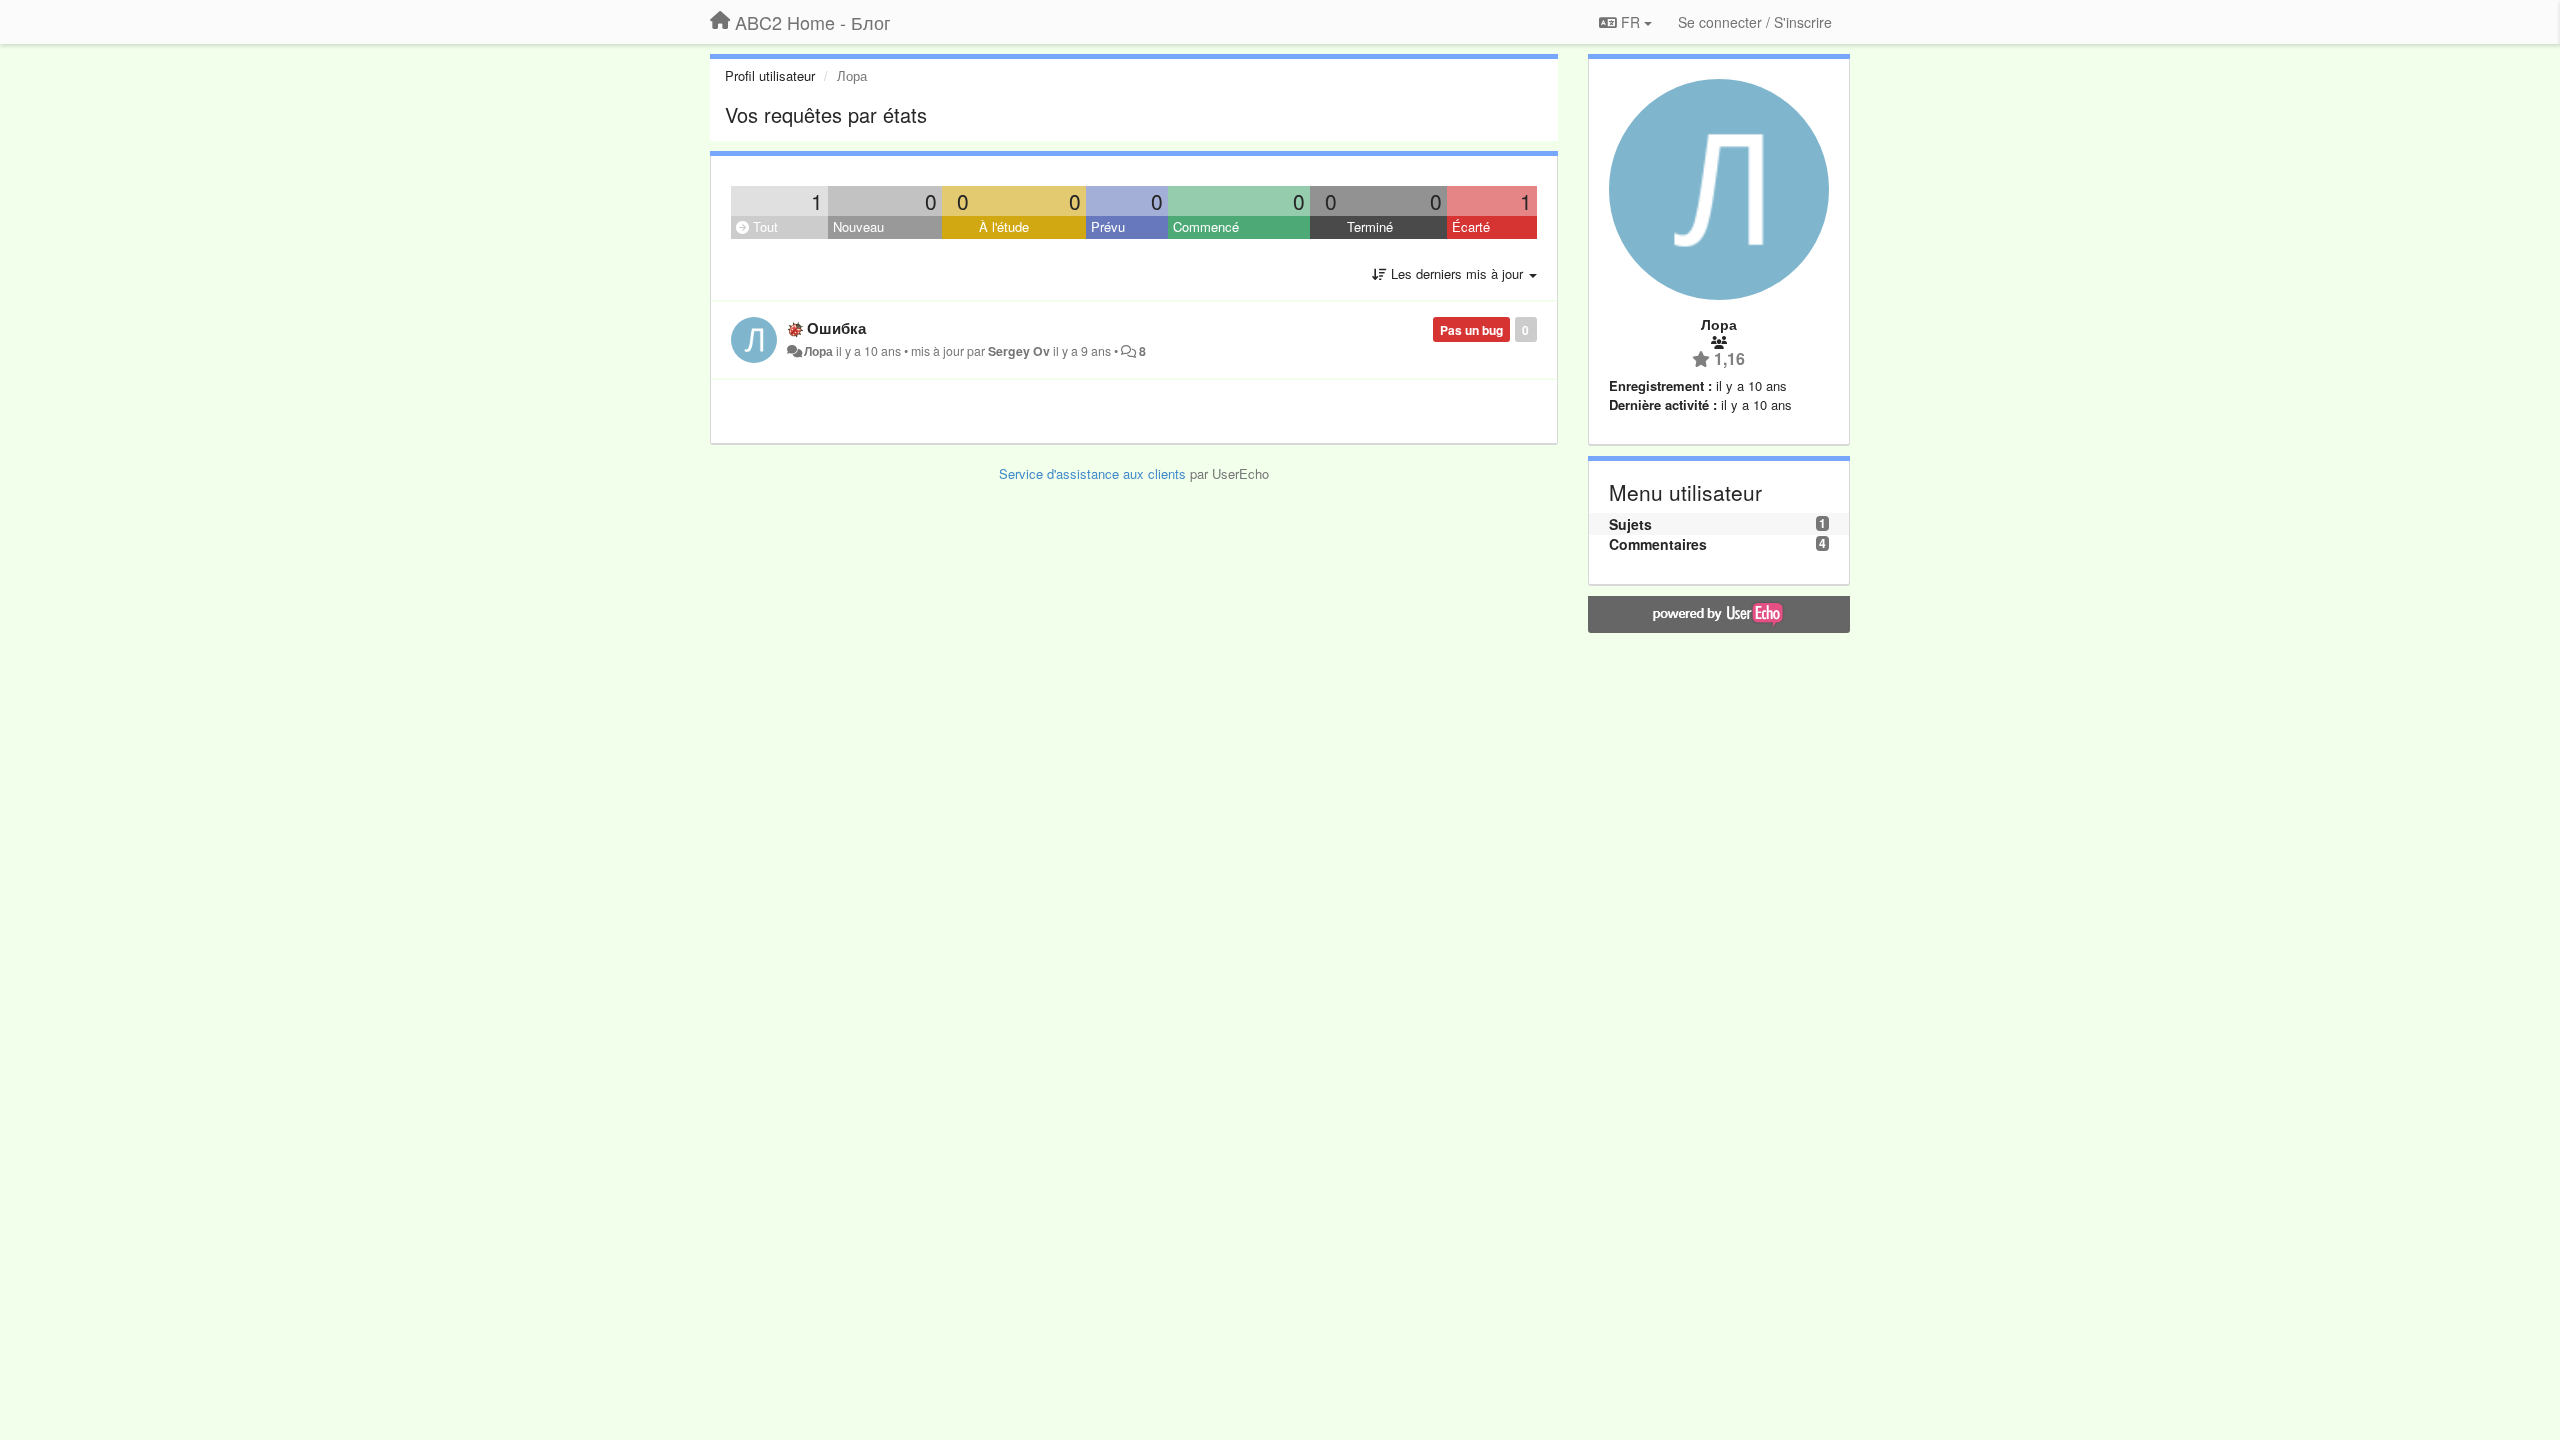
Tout (763, 226)
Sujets (1630, 524)
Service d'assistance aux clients (1092, 473)
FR (1630, 22)
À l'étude (1004, 226)
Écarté (1471, 226)
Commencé (1206, 226)
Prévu (1108, 226)
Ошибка (836, 328)
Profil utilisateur (770, 75)
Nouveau (858, 226)
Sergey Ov (1019, 351)
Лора (818, 351)
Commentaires (1658, 544)
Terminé (1370, 226)
